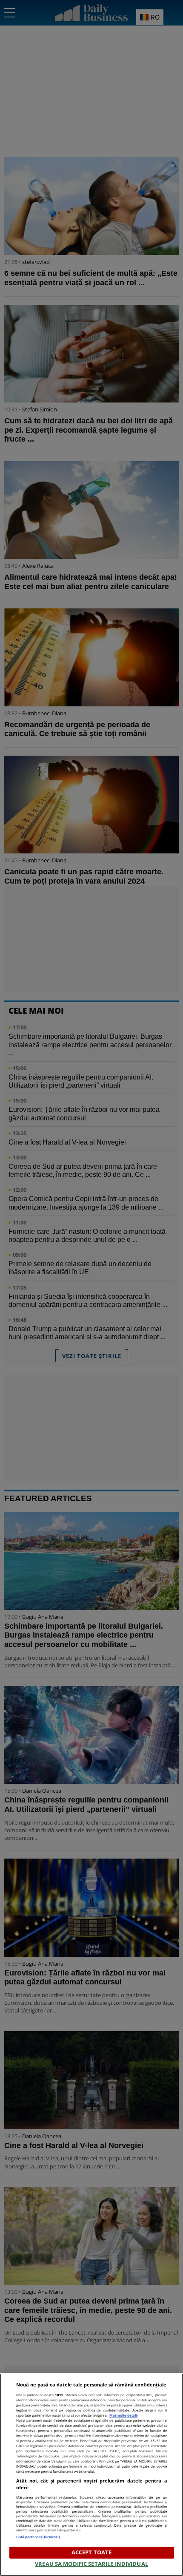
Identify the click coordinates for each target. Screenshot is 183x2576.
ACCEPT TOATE (92, 2552)
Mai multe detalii (123, 2415)
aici (63, 2451)
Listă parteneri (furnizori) (38, 2537)
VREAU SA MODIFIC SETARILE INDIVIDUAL (91, 2564)
